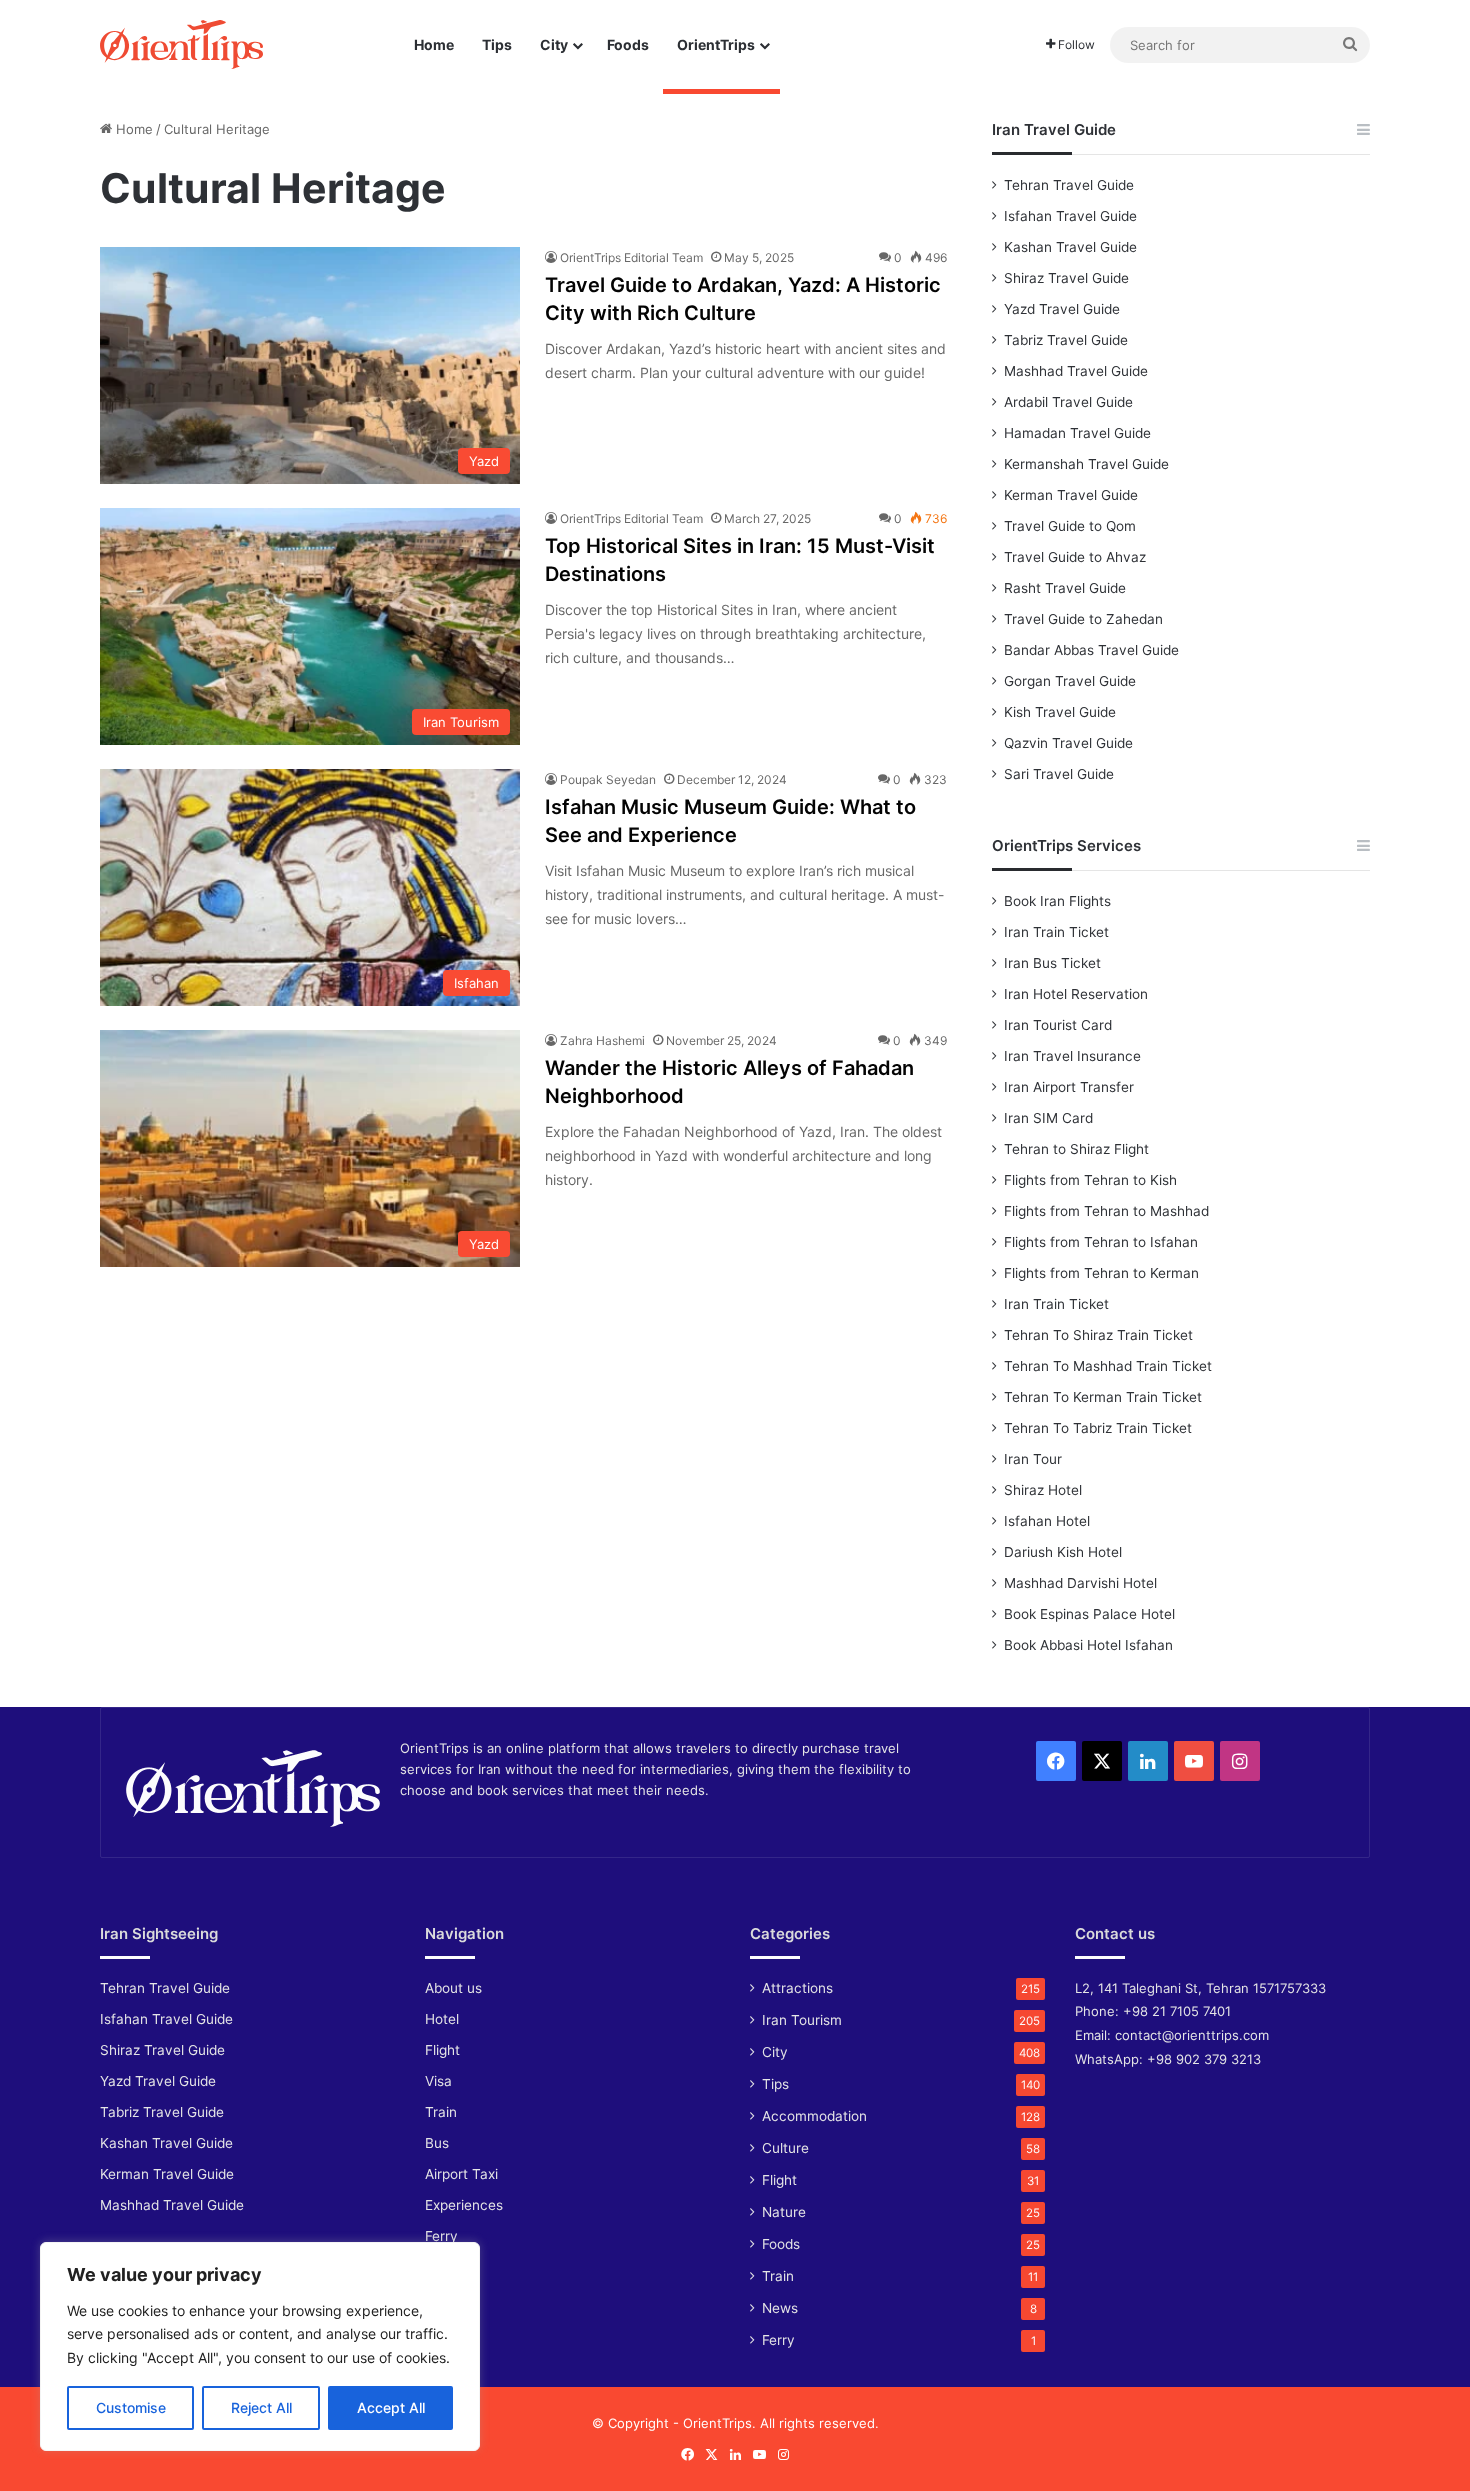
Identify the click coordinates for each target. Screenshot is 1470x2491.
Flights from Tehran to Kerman (1101, 1273)
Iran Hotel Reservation (1076, 994)
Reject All (261, 2407)
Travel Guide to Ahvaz (1075, 557)
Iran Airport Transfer (1069, 1087)
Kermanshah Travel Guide (1086, 464)
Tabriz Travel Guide (1066, 340)
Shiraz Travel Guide (1066, 278)
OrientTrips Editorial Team (631, 257)
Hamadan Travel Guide (1077, 433)
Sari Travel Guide (1059, 774)
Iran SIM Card (1048, 1118)
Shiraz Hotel (1043, 1490)
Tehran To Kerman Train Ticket (1103, 1397)
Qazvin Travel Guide (1068, 743)
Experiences (464, 2205)
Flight (442, 2050)
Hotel (442, 2019)
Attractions (797, 1988)
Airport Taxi (461, 2174)
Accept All (391, 2407)
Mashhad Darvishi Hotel (1080, 1583)
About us (453, 1988)
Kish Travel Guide (1060, 712)
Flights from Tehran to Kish (1090, 1180)
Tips (497, 44)
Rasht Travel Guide (1065, 588)
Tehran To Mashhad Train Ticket (1108, 1366)
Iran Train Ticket (1056, 932)
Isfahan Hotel (1047, 1521)
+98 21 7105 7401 (1177, 2011)
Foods (628, 44)
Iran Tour (1033, 1459)
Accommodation (814, 2116)
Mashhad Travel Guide (1076, 371)
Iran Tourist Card (1058, 1025)
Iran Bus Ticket (1052, 963)
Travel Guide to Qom (1070, 526)
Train (441, 2112)
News (780, 2308)
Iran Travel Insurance (1072, 1056)
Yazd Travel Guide (1062, 309)
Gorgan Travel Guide (1070, 681)
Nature (784, 2212)
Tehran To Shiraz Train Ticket (1098, 1335)
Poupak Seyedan (608, 779)
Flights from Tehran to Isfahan (1101, 1242)
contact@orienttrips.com (1192, 2035)
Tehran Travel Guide (1069, 185)
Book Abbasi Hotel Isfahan (1088, 1645)
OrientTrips (716, 44)
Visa (438, 2081)
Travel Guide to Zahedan (1083, 619)
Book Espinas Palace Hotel (1089, 1614)
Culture (785, 2148)
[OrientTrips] (181, 44)
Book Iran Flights (1057, 901)
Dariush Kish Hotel (1063, 1552)
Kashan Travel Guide (1070, 247)
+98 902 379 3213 (1204, 2059)
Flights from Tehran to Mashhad (1106, 1211)
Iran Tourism (802, 2020)
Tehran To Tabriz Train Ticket (1098, 1428)
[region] (260, 2346)
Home (434, 44)
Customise (131, 2407)
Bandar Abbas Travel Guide (1091, 650)
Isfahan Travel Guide (1070, 216)
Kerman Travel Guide (1071, 495)
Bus (437, 2143)
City (554, 44)
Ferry (441, 2236)
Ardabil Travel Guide (1068, 402)
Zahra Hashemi (602, 1040)
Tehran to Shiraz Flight (1076, 1149)
